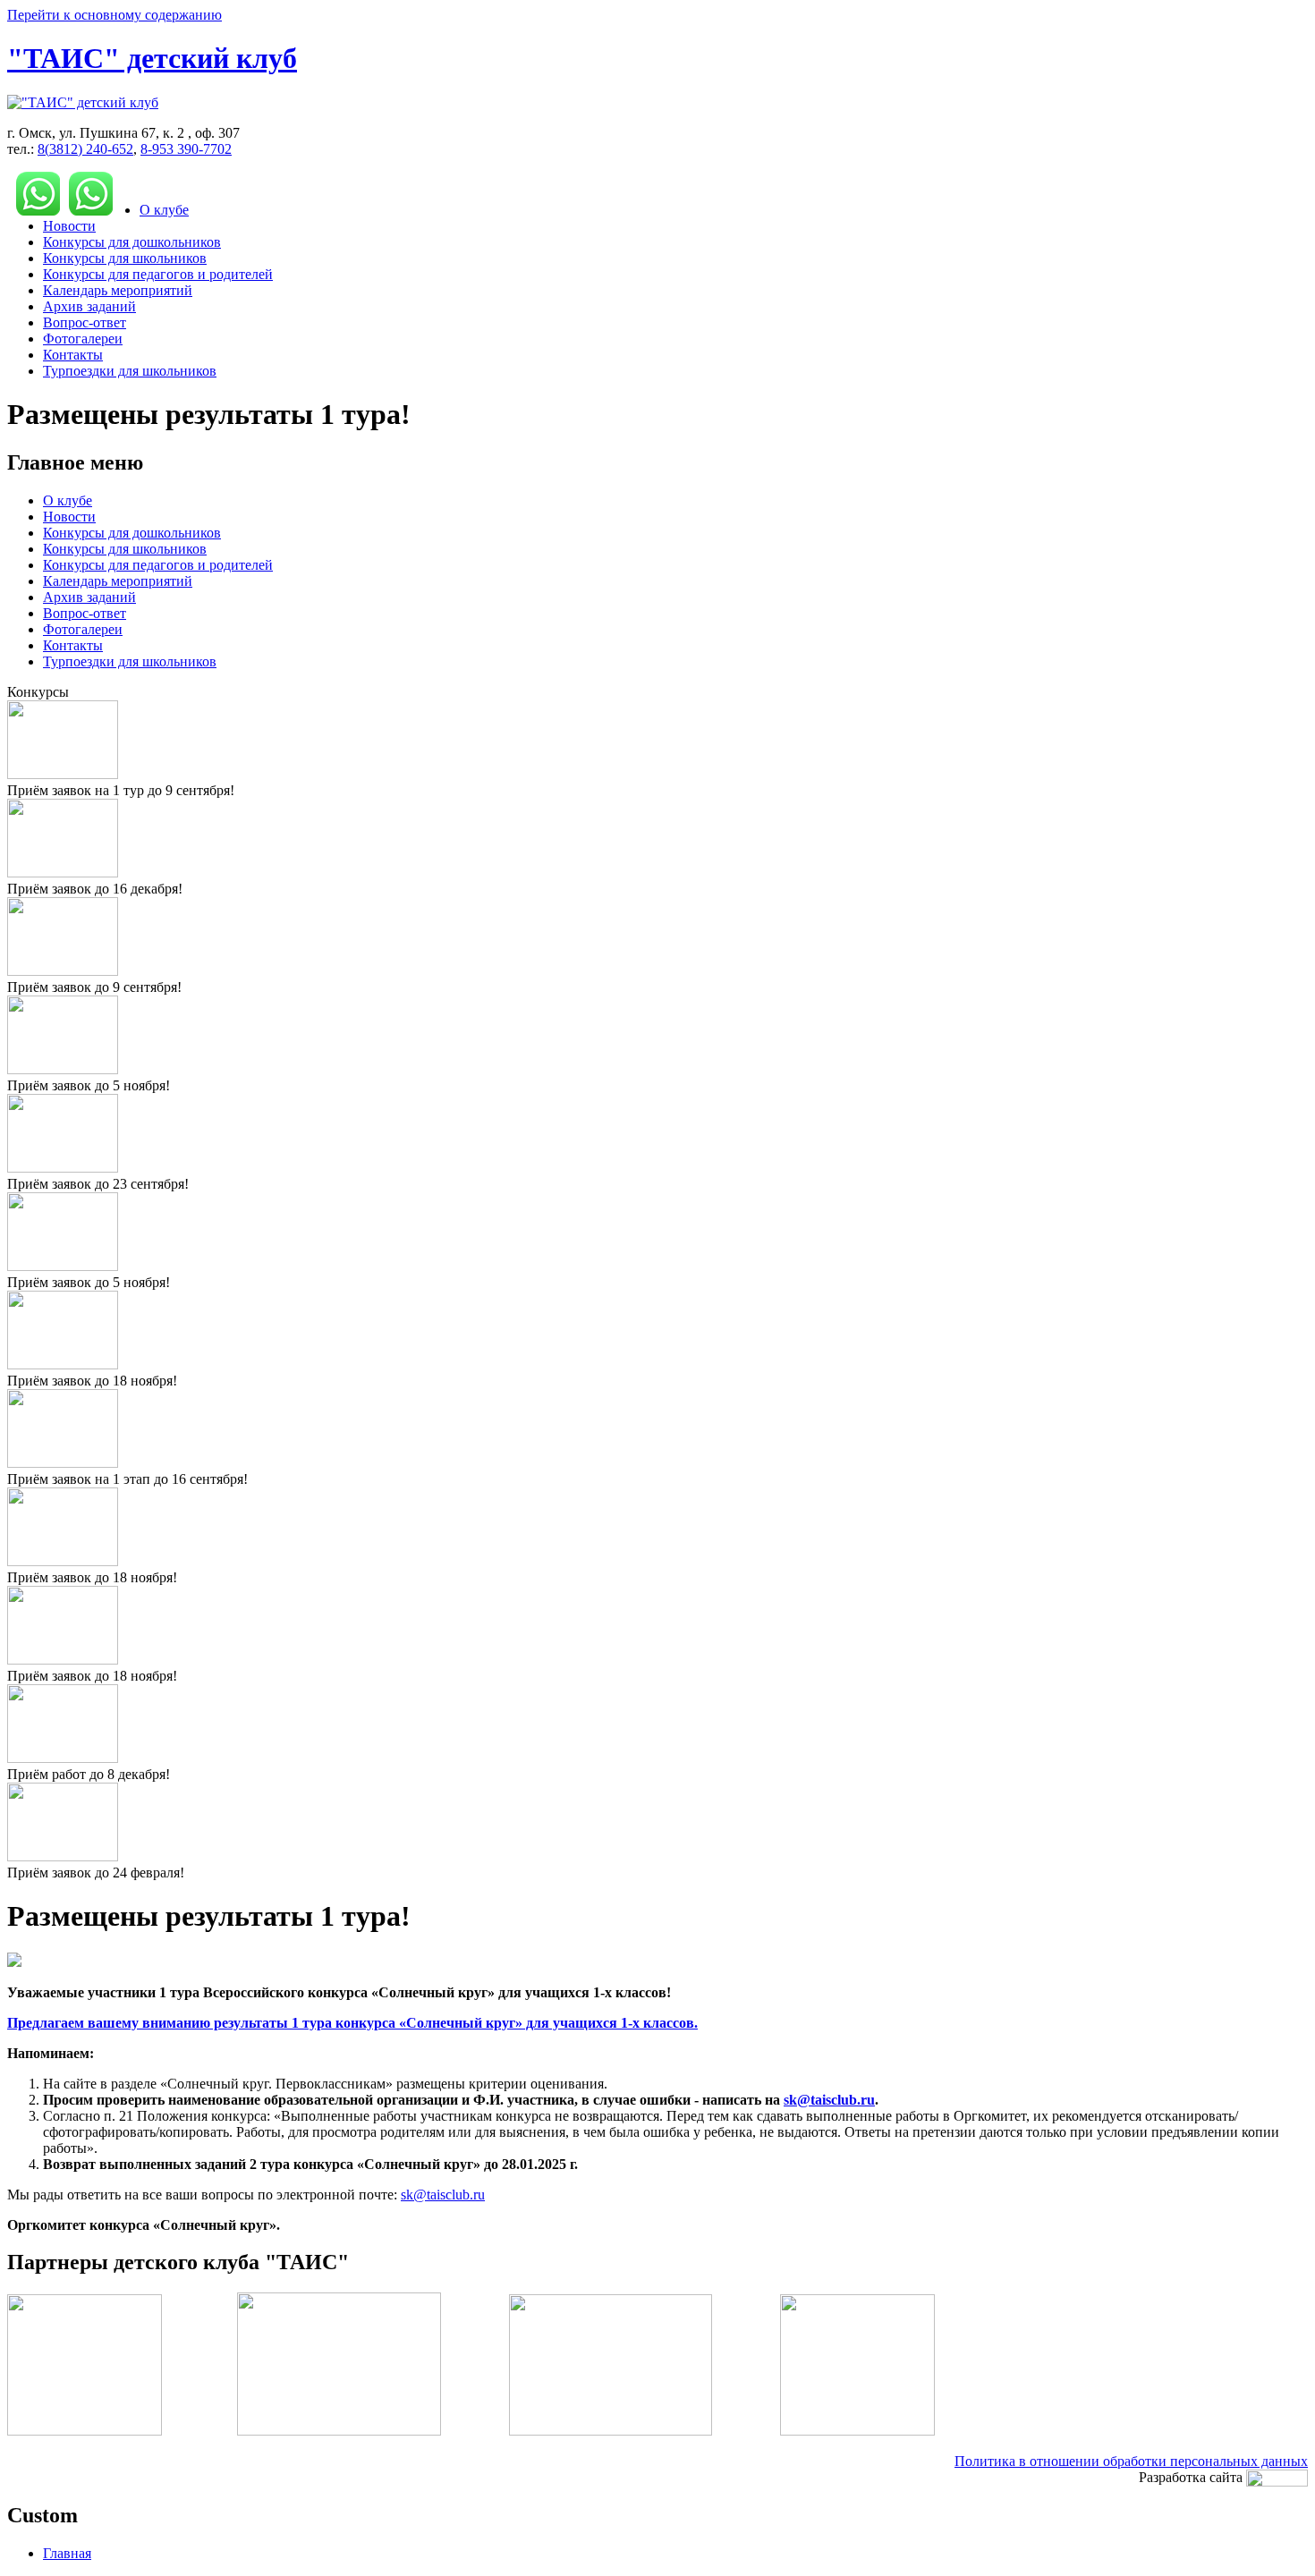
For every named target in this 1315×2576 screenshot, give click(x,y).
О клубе (164, 210)
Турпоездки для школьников (130, 371)
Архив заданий (89, 306)
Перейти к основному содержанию (115, 15)
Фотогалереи (83, 339)
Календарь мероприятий (118, 290)
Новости (69, 226)
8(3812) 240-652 (85, 149)
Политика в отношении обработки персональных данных (1131, 2461)
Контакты (73, 355)
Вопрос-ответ (85, 322)
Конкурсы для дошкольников (132, 242)
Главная (67, 2553)
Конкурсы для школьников (125, 258)
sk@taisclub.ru (829, 2100)
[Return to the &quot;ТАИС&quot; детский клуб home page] (83, 102)
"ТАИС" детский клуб (152, 58)
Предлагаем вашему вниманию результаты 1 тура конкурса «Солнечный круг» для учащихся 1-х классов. (352, 2023)
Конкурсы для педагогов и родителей (158, 274)
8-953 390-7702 (186, 149)
